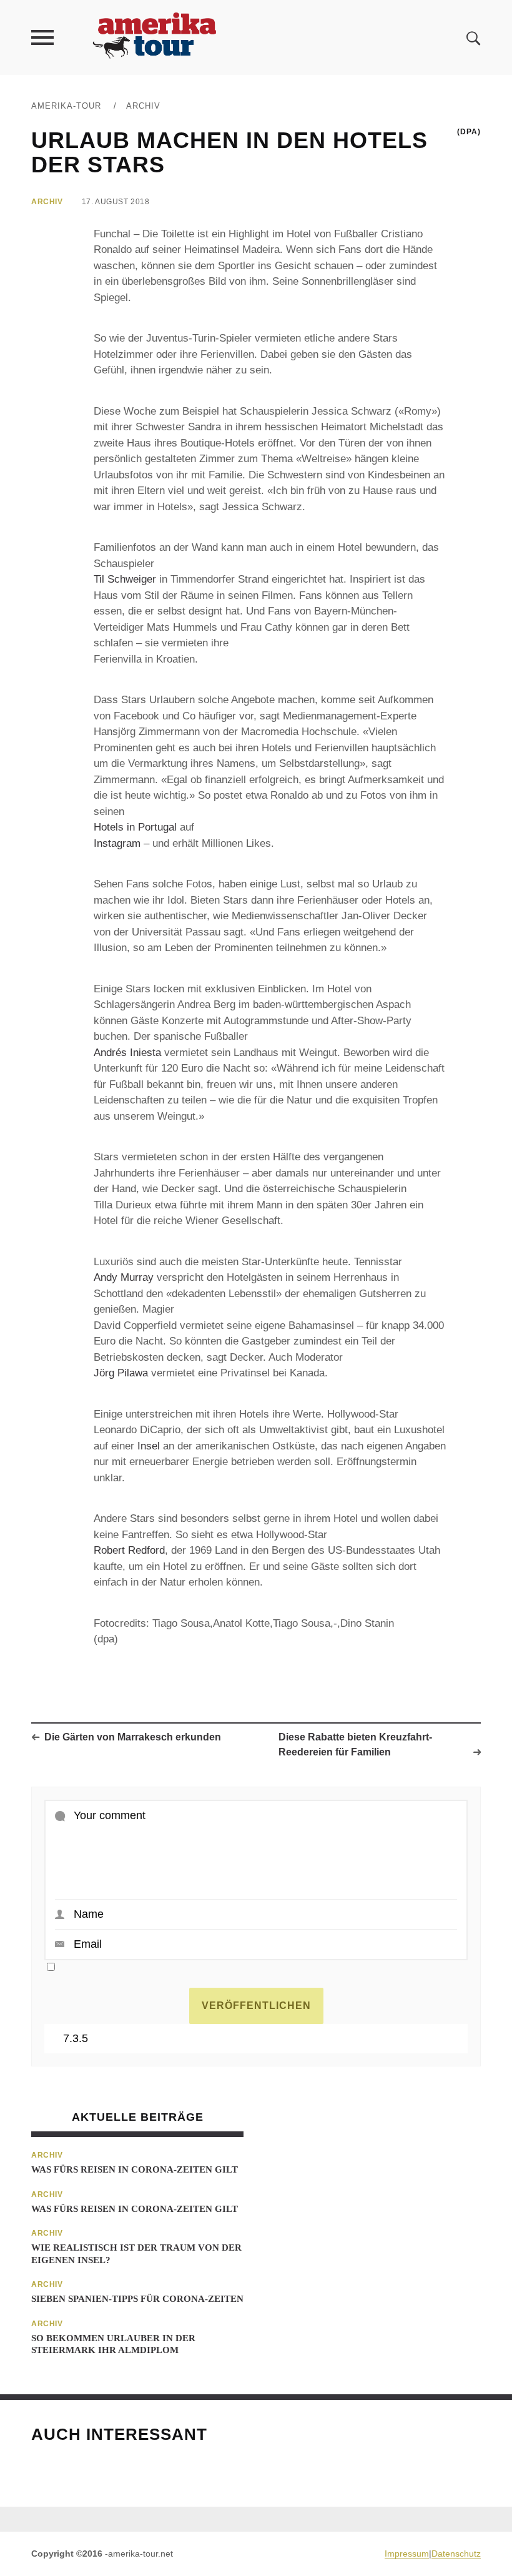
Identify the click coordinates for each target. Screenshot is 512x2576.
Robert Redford (129, 1550)
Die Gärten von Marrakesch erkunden (133, 1737)
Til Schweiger (125, 579)
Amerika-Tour (66, 106)
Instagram (117, 843)
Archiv (143, 106)
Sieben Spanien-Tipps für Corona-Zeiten (137, 2299)
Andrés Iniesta (127, 1053)
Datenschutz (456, 2554)
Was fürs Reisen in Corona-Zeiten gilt (135, 2169)
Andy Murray (124, 1277)
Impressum (407, 2554)
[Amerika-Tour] (154, 37)
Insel (149, 1446)
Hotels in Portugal (135, 827)
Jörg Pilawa (121, 1373)
